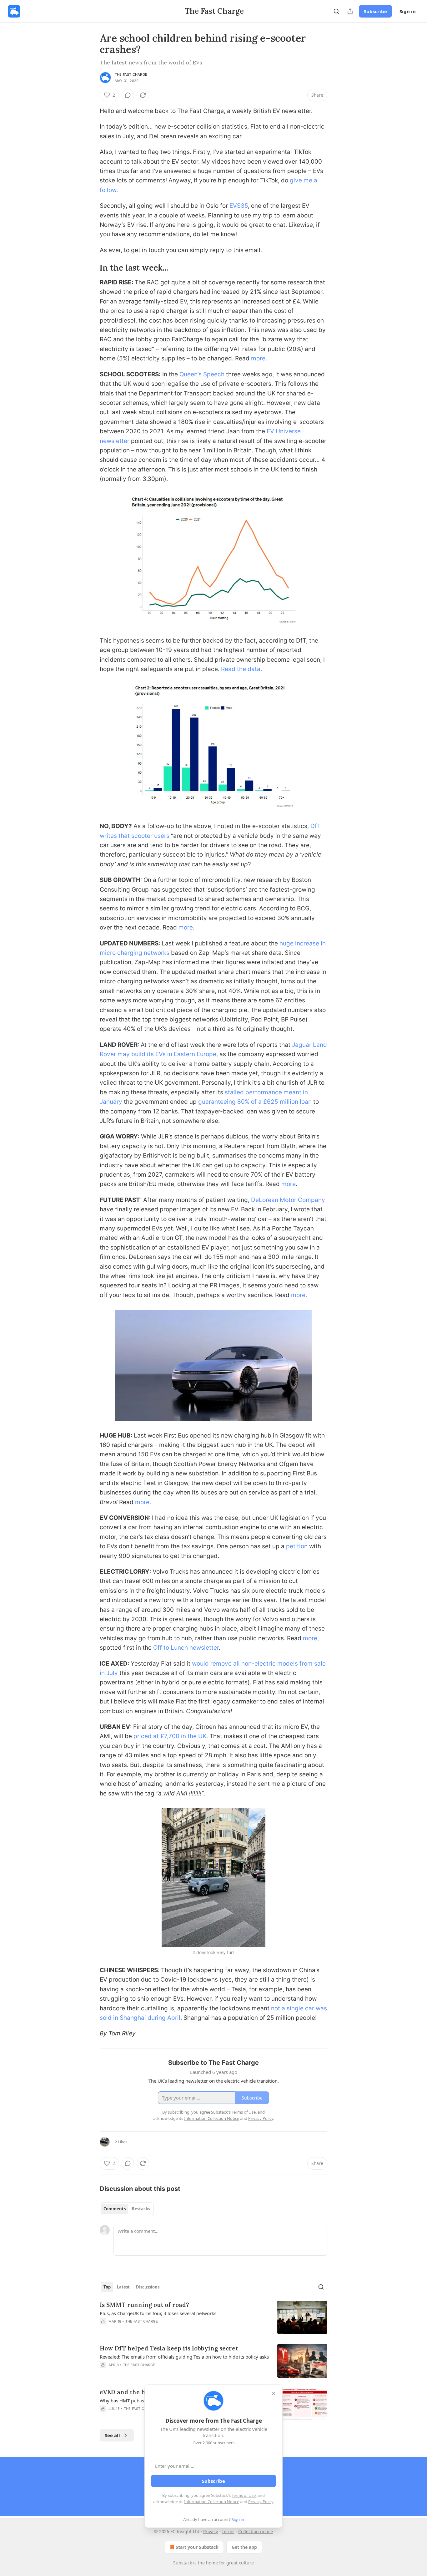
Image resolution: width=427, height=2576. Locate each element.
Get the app (244, 2547)
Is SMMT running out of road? (144, 2305)
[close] (274, 2393)
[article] (213, 2317)
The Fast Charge (131, 74)
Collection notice (256, 2531)
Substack (183, 2563)
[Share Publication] (350, 11)
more (258, 358)
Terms (228, 2531)
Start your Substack (197, 2547)
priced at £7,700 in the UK (170, 1736)
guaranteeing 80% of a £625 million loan (255, 1102)
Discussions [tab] (148, 2287)
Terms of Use (244, 2495)
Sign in (408, 11)
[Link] (91, 268)
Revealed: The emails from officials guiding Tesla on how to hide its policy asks (184, 2357)
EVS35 (239, 206)
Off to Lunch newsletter (186, 1648)
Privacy (211, 2531)
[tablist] (127, 2209)
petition (297, 1546)
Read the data (241, 669)
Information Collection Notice (212, 2502)
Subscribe (375, 11)
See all (112, 2435)
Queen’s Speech (202, 374)
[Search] (336, 11)
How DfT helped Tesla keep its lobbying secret (169, 2348)
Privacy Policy (261, 2502)
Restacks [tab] (141, 2209)
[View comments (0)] (128, 95)
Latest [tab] (123, 2287)
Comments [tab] (115, 2209)
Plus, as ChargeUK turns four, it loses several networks (158, 2313)
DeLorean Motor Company (288, 1200)
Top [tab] (107, 2287)
